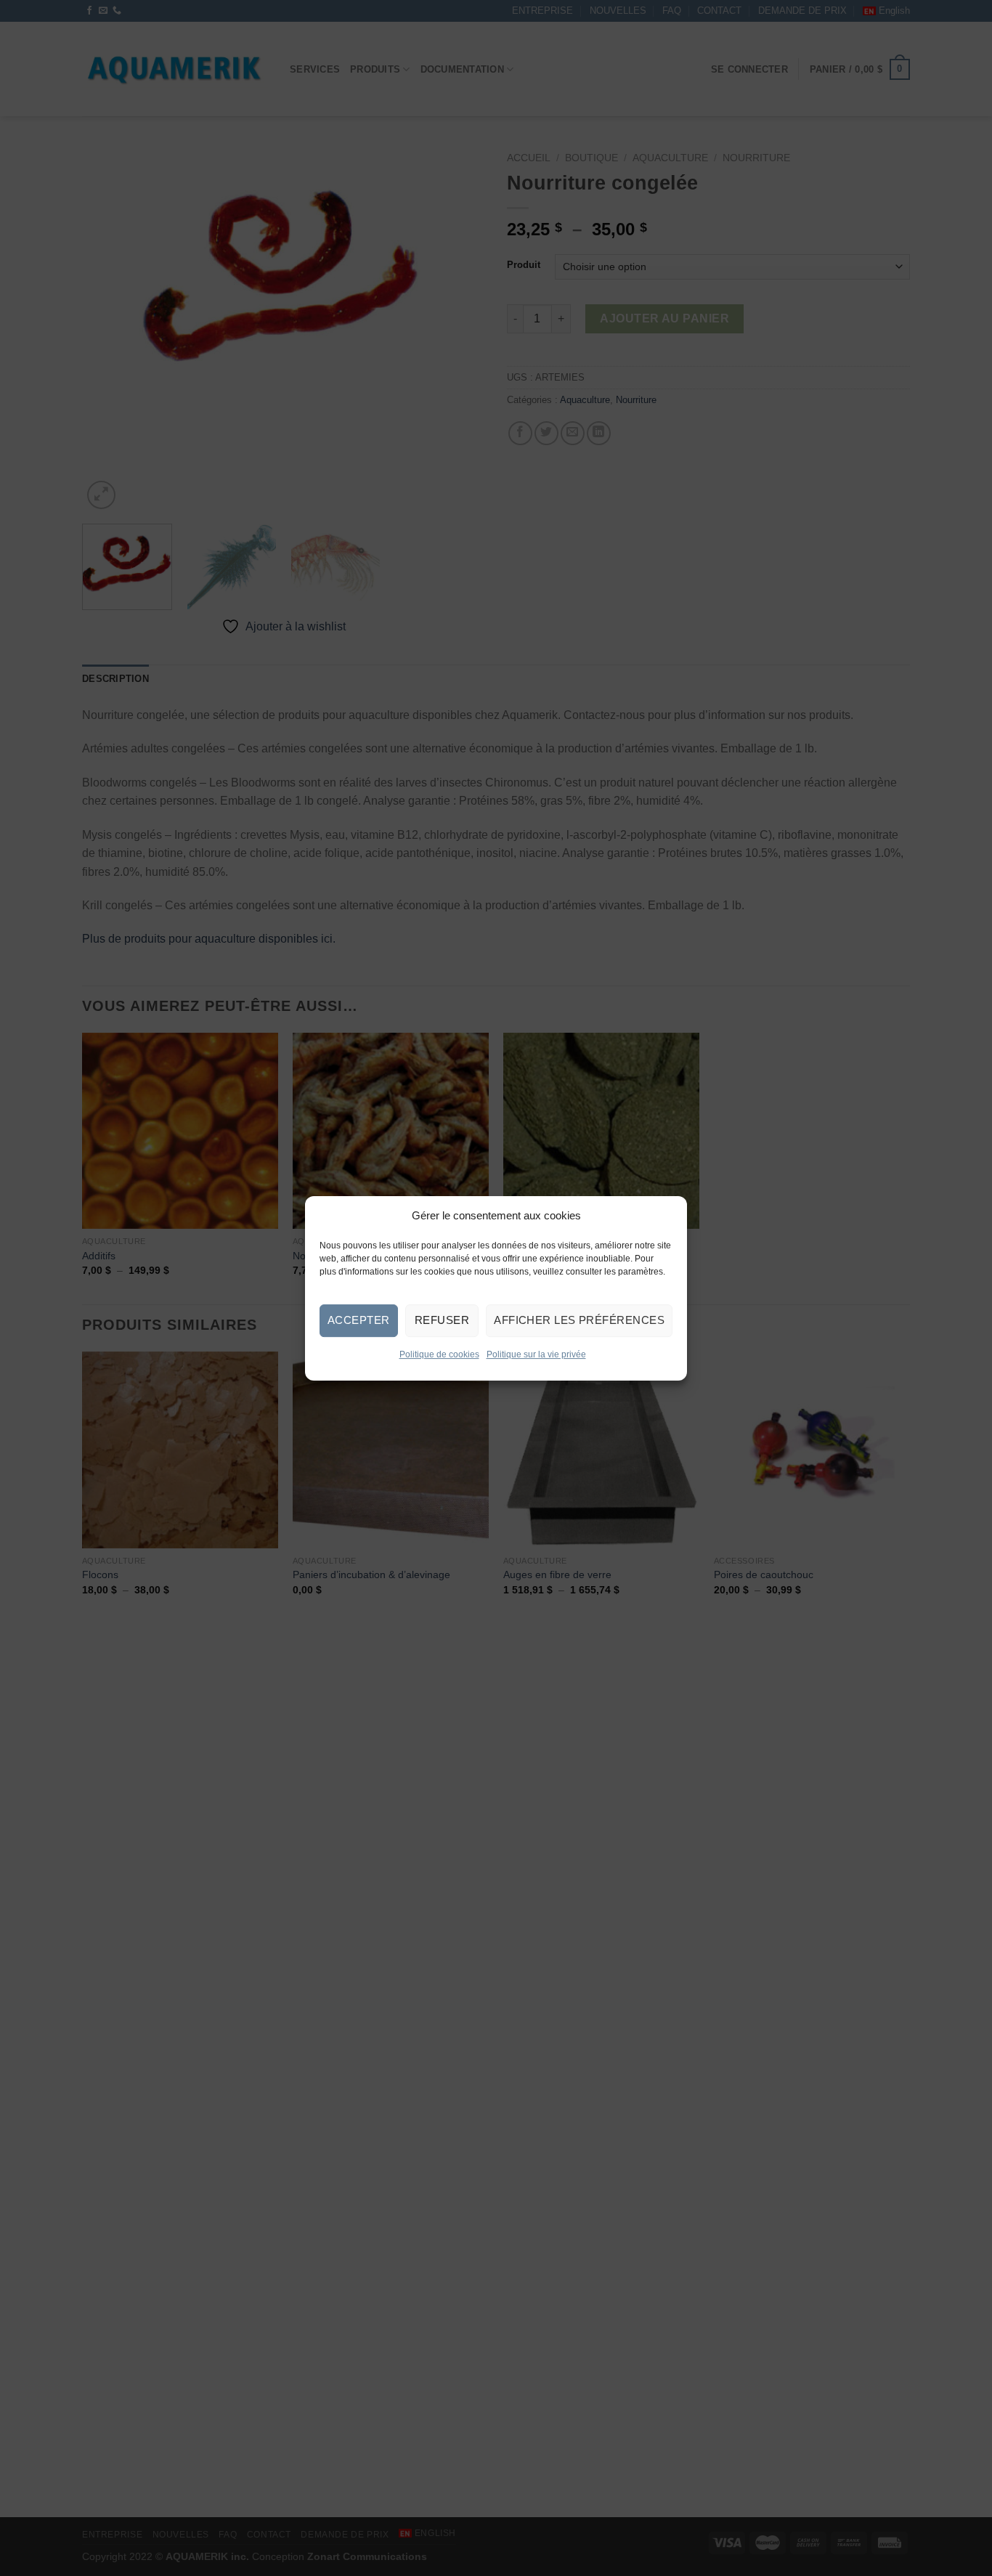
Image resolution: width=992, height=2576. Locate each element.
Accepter (359, 1320)
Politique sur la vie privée (536, 1354)
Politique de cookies (439, 1354)
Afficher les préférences (579, 1320)
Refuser (442, 1320)
